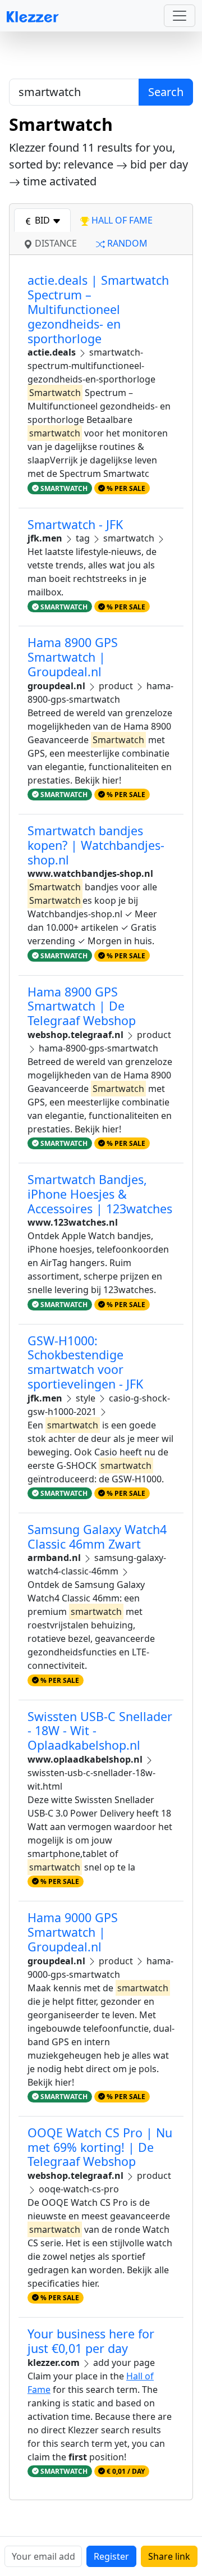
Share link (169, 2556)
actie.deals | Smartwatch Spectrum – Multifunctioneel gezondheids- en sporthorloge (98, 309)
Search (166, 92)
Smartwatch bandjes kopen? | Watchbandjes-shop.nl (96, 845)
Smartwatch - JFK (75, 524)
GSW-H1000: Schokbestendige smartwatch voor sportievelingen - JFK (85, 1362)
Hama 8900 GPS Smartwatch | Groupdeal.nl (73, 657)
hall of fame (121, 220)
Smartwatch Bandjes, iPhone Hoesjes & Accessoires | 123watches (100, 1194)
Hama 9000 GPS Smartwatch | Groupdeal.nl (73, 1932)
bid (42, 220)
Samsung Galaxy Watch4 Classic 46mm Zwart (97, 1537)
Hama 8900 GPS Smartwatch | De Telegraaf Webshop (82, 1006)
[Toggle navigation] (180, 16)
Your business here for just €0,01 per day (91, 2341)
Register (111, 2556)
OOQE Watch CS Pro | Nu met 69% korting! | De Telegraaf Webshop (100, 2147)
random (126, 243)
